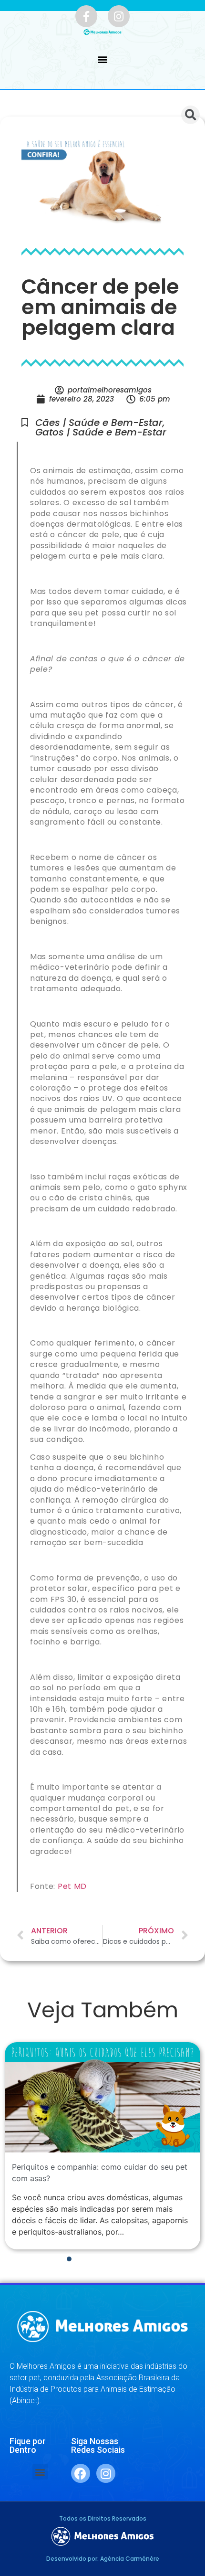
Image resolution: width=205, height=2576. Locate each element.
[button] (103, 59)
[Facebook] (81, 2473)
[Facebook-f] (86, 16)
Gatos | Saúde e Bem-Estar (101, 432)
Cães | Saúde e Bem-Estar (99, 423)
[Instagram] (119, 16)
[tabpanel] (102, 2146)
